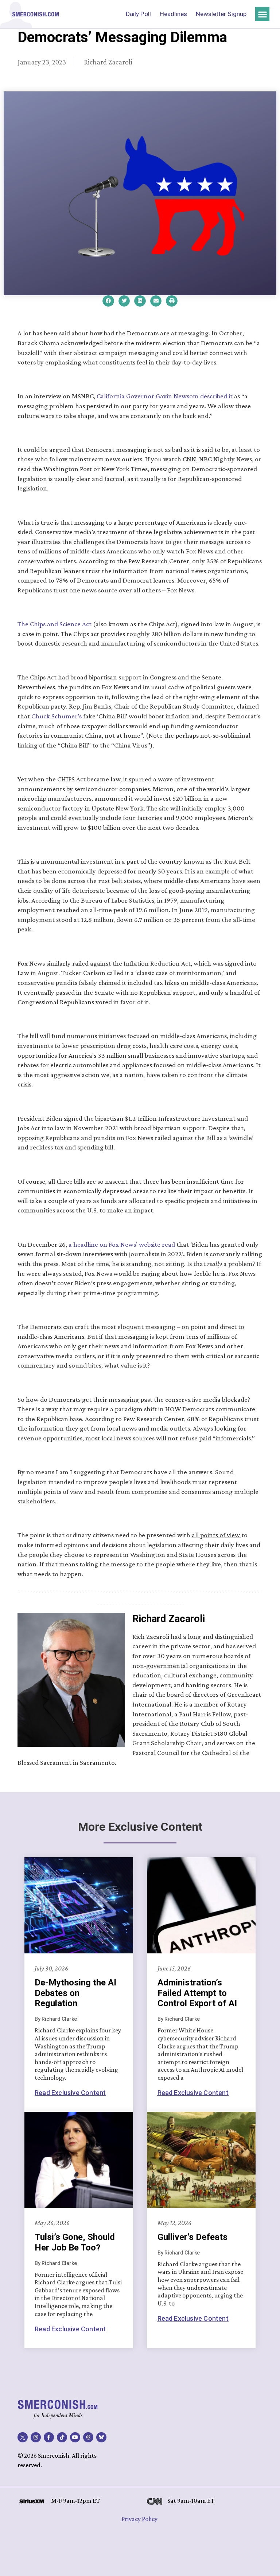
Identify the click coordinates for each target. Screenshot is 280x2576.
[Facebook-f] (49, 2437)
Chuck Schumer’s (57, 716)
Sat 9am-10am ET (191, 2501)
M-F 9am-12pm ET (75, 2501)
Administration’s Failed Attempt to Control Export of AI (197, 1993)
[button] (262, 14)
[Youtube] (75, 2437)
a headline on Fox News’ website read (122, 1244)
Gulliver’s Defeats (192, 2237)
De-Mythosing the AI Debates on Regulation (75, 1993)
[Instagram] (36, 2437)
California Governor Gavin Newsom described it (165, 396)
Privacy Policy (139, 2519)
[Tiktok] (62, 2437)
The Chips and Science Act (55, 624)
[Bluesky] (101, 2437)
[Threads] (88, 2437)
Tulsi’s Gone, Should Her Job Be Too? (75, 2242)
